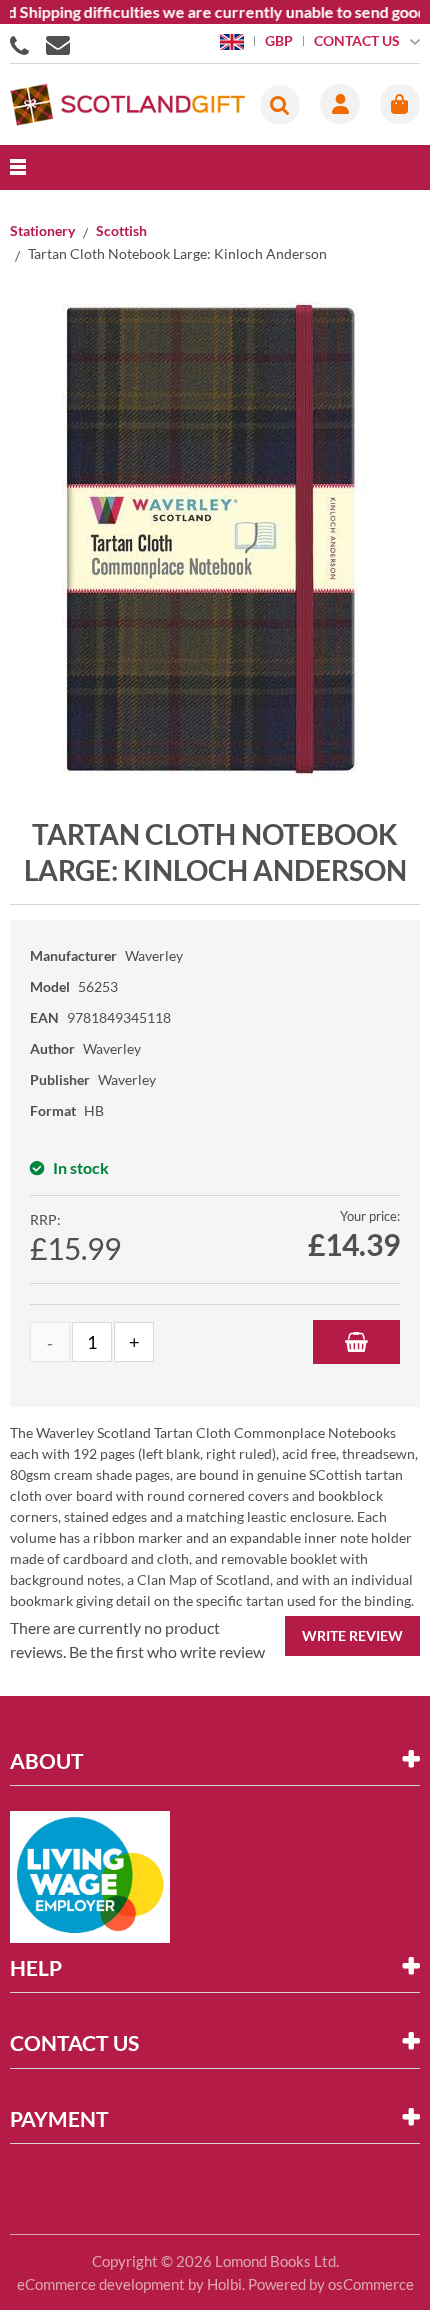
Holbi (224, 2284)
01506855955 (23, 44)
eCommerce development (101, 2284)
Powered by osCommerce (331, 2284)
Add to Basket (356, 1342)
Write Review (352, 1635)
